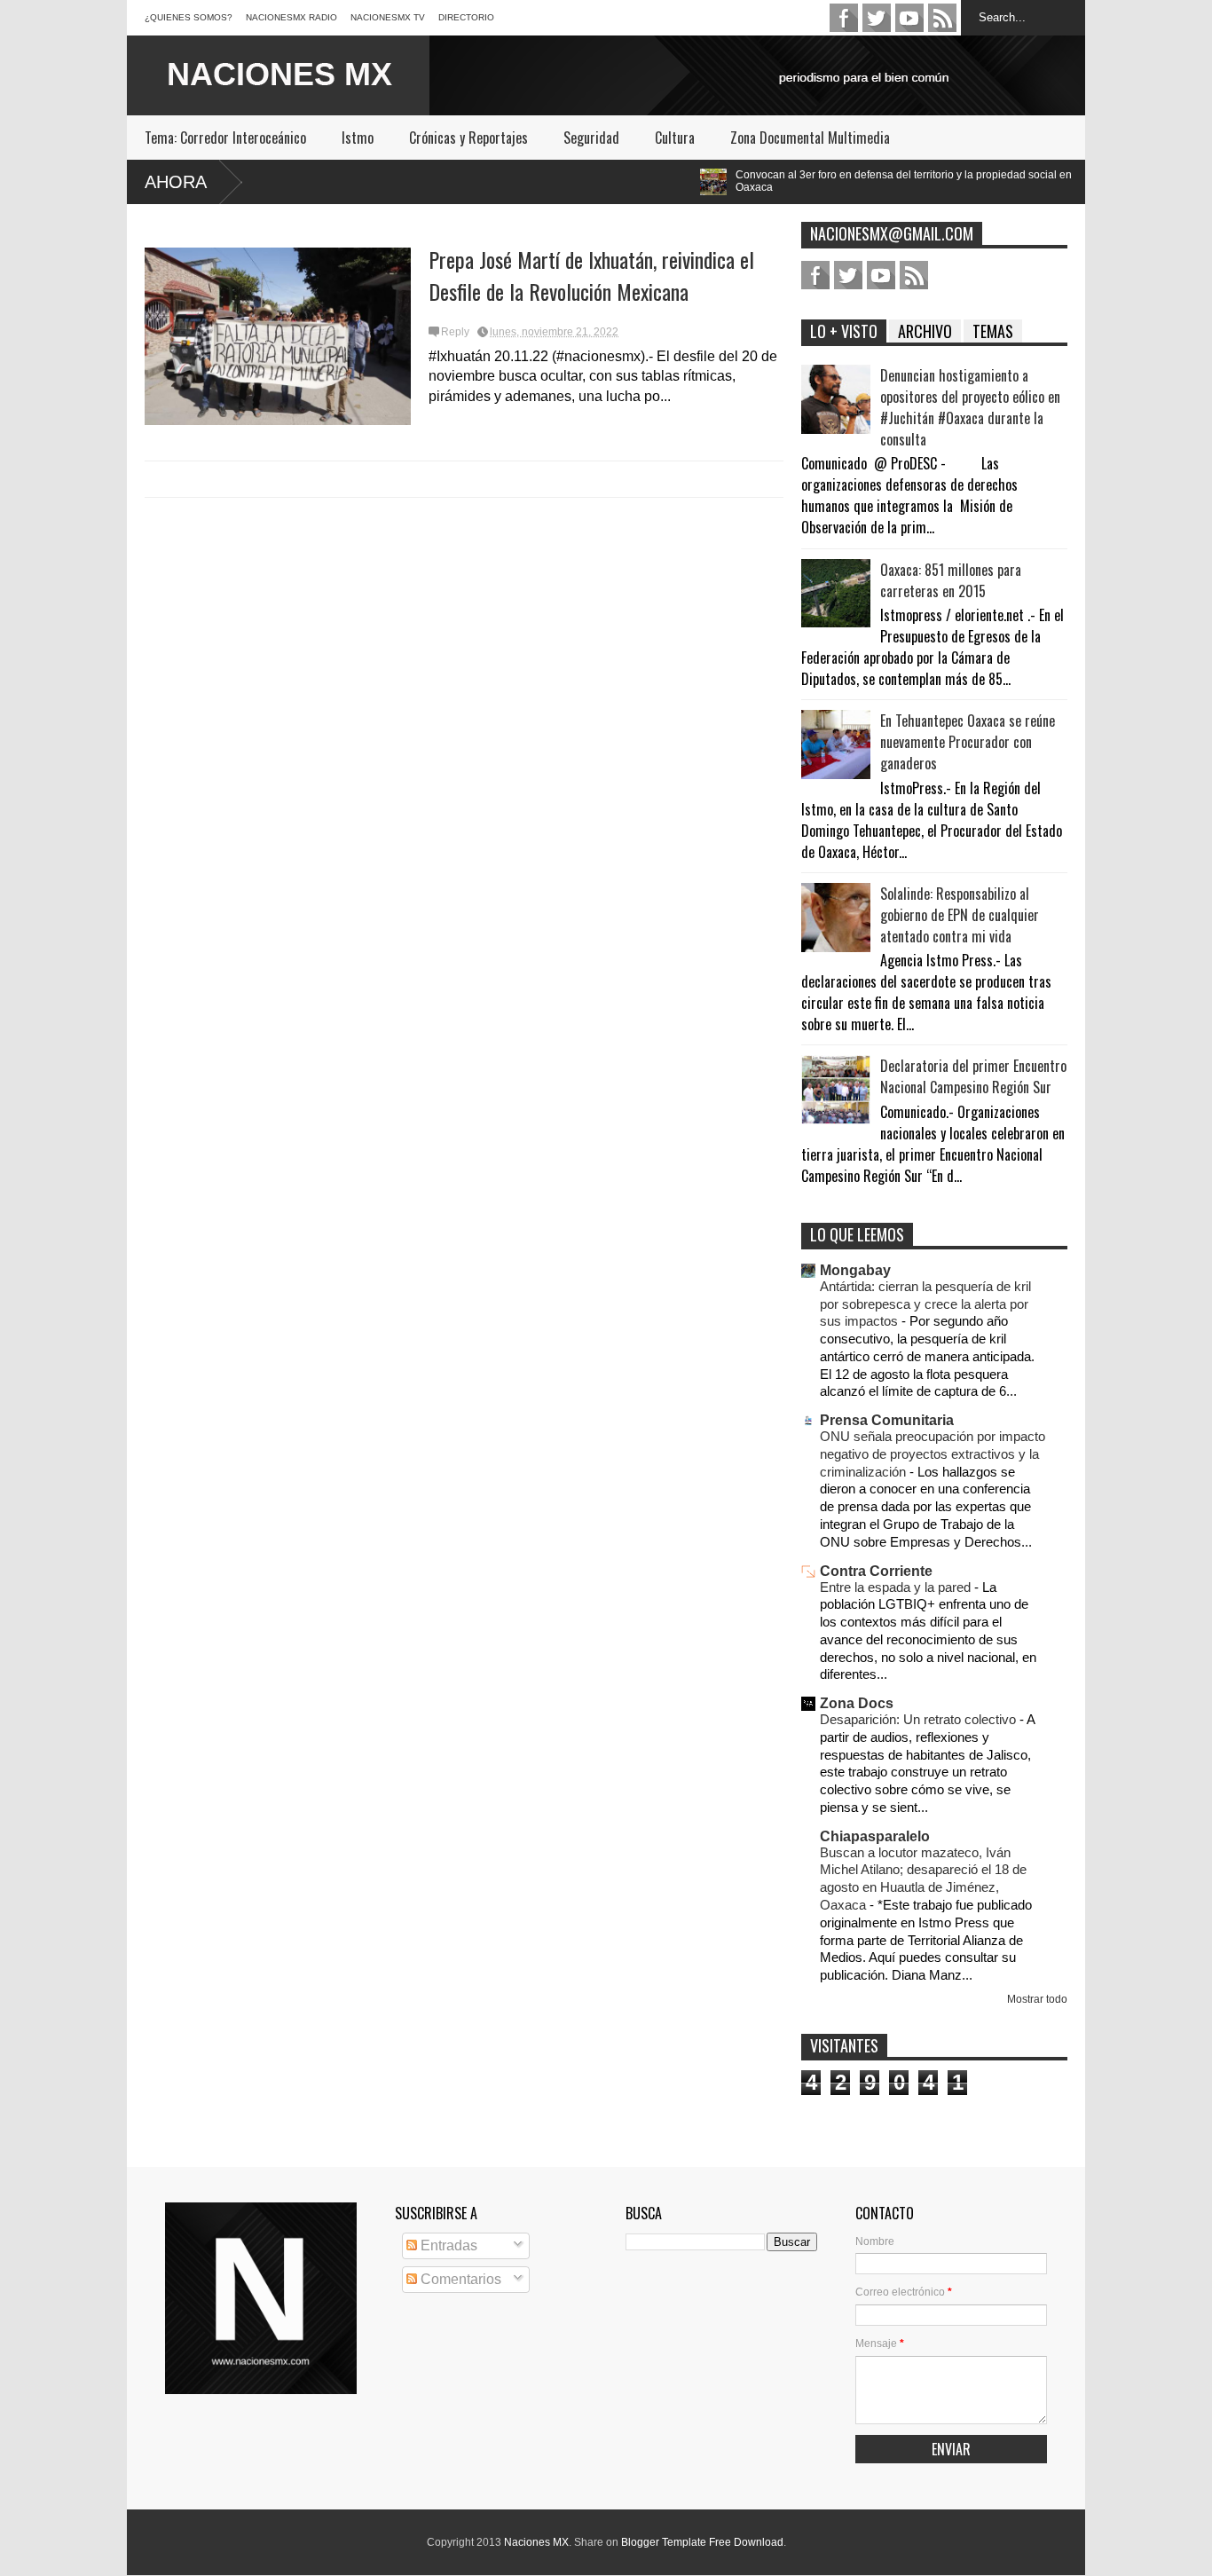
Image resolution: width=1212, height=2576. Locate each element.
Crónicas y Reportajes (468, 138)
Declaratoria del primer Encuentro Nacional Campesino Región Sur (973, 1076)
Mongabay (855, 1270)
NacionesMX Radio (291, 17)
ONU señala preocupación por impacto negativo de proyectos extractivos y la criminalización (933, 1454)
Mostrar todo (1037, 1999)
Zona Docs (857, 1703)
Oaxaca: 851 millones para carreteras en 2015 (951, 580)
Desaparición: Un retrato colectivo (920, 1719)
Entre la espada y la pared (897, 1587)
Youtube (909, 18)
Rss (942, 18)
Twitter (877, 18)
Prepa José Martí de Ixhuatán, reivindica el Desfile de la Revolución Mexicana (591, 275)
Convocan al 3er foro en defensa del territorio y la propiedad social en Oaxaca (776, 181)
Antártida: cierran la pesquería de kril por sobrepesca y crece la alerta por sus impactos (925, 1304)
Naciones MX (536, 2542)
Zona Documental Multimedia (810, 138)
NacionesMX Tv (388, 17)
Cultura (675, 138)
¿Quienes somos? (189, 17)
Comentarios (459, 2279)
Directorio (466, 17)
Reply (455, 332)
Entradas (447, 2245)
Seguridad (591, 138)
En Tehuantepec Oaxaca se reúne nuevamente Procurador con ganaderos (968, 742)
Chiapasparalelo (875, 1836)
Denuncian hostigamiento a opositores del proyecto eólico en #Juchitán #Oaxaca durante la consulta (970, 407)
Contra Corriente (876, 1571)
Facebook (844, 18)
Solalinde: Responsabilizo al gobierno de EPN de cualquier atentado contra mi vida (960, 915)
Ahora (176, 182)
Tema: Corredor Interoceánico (225, 138)
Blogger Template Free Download (702, 2542)
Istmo (358, 138)
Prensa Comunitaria (887, 1420)
